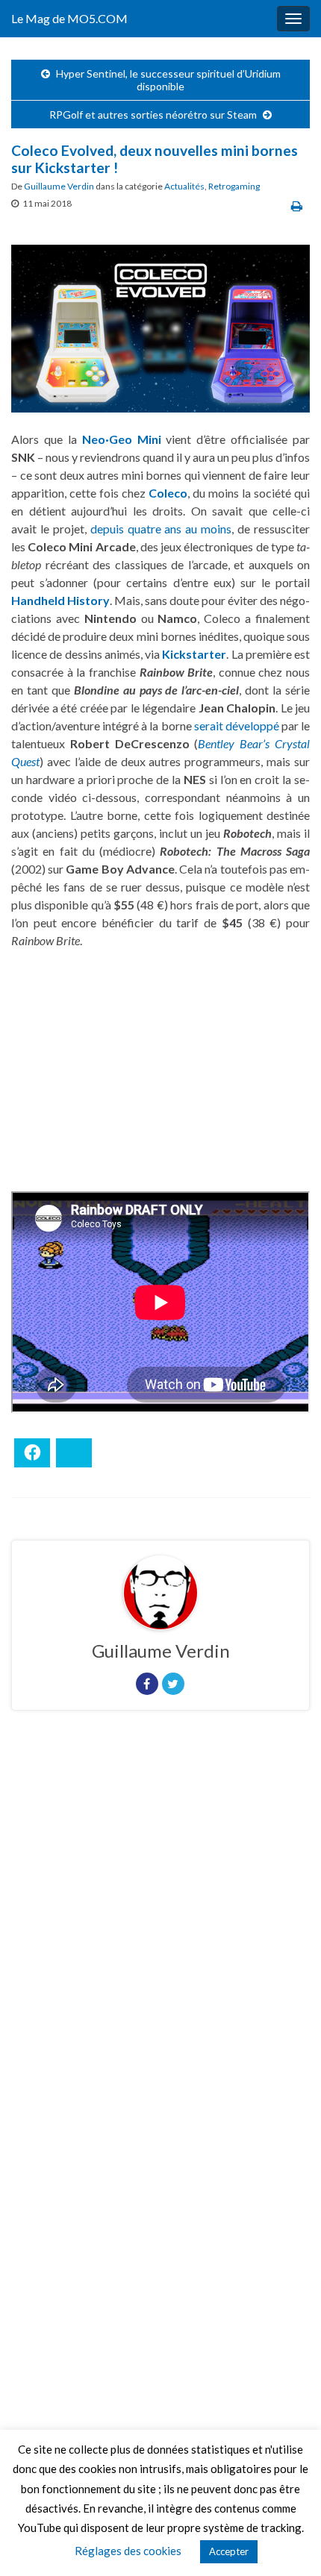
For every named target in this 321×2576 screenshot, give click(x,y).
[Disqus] (160, 1927)
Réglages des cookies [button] (128, 2551)
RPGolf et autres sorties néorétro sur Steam (153, 115)
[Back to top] (287, 2542)
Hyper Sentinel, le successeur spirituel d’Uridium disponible (168, 80)
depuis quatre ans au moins (161, 529)
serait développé (237, 726)
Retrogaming (234, 186)
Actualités (184, 186)
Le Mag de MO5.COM (69, 18)
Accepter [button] (229, 2551)
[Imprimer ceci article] (297, 206)
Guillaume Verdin (59, 186)
